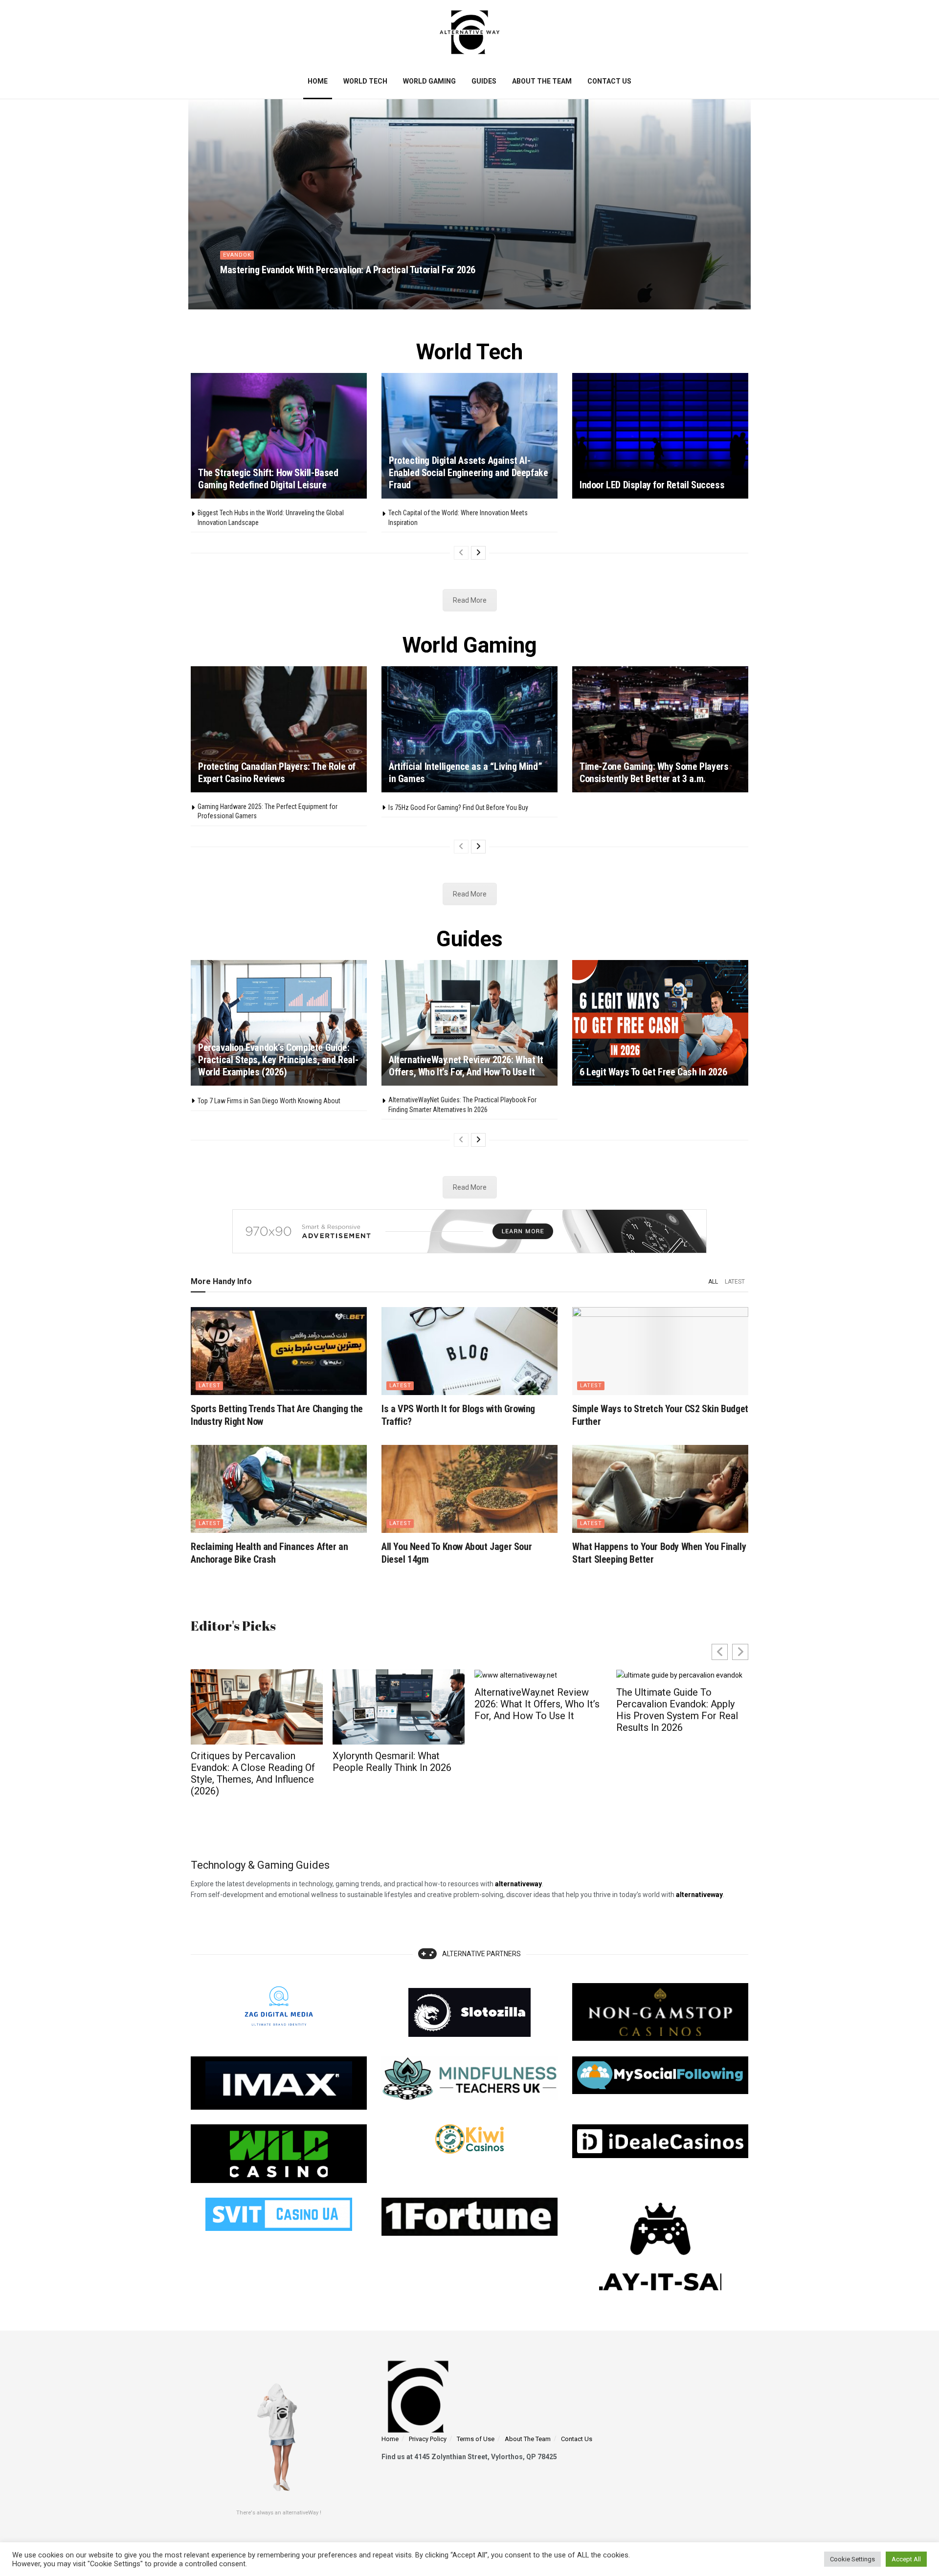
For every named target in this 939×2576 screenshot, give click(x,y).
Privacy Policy (428, 2439)
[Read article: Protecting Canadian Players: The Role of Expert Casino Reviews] (279, 729)
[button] (740, 1652)
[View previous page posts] (461, 553)
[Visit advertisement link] (469, 1231)
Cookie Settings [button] (852, 2559)
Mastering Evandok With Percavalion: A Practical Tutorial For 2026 (348, 270)
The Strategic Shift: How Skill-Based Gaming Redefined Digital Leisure (268, 479)
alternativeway (699, 1895)
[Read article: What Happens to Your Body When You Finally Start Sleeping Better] (660, 1489)
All (713, 1282)
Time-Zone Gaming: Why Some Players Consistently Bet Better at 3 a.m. (654, 773)
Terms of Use (476, 2439)
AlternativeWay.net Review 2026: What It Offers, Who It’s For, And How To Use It (466, 1066)
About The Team (542, 81)
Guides (484, 81)
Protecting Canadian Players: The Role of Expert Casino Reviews (277, 773)
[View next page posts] (478, 553)
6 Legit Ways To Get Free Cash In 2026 (653, 1072)
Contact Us (609, 81)
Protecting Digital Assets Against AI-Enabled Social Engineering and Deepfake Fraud (468, 473)
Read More (470, 600)
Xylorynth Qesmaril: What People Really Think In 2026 (250, 1762)
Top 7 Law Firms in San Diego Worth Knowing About (269, 1101)
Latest (735, 1282)
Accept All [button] (906, 2559)
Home (318, 81)
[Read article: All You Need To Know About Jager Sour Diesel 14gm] (469, 1489)
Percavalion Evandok (260, 287)
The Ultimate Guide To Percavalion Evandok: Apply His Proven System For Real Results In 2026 (535, 1710)
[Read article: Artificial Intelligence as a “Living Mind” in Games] (469, 729)
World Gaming (429, 81)
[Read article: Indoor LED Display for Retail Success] (660, 436)
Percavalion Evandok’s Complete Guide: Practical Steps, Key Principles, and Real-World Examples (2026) (278, 1060)
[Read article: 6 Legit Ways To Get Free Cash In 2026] (660, 1023)
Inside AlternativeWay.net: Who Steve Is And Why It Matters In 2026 (671, 1768)
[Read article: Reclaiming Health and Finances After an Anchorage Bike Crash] (279, 1489)
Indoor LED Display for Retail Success (652, 485)
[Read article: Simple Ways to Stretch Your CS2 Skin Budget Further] (660, 1351)
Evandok (237, 255)
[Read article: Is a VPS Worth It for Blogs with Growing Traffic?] (469, 1351)
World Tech (365, 81)
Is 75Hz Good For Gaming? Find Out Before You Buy (458, 808)
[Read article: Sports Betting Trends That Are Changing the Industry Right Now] (279, 1351)
